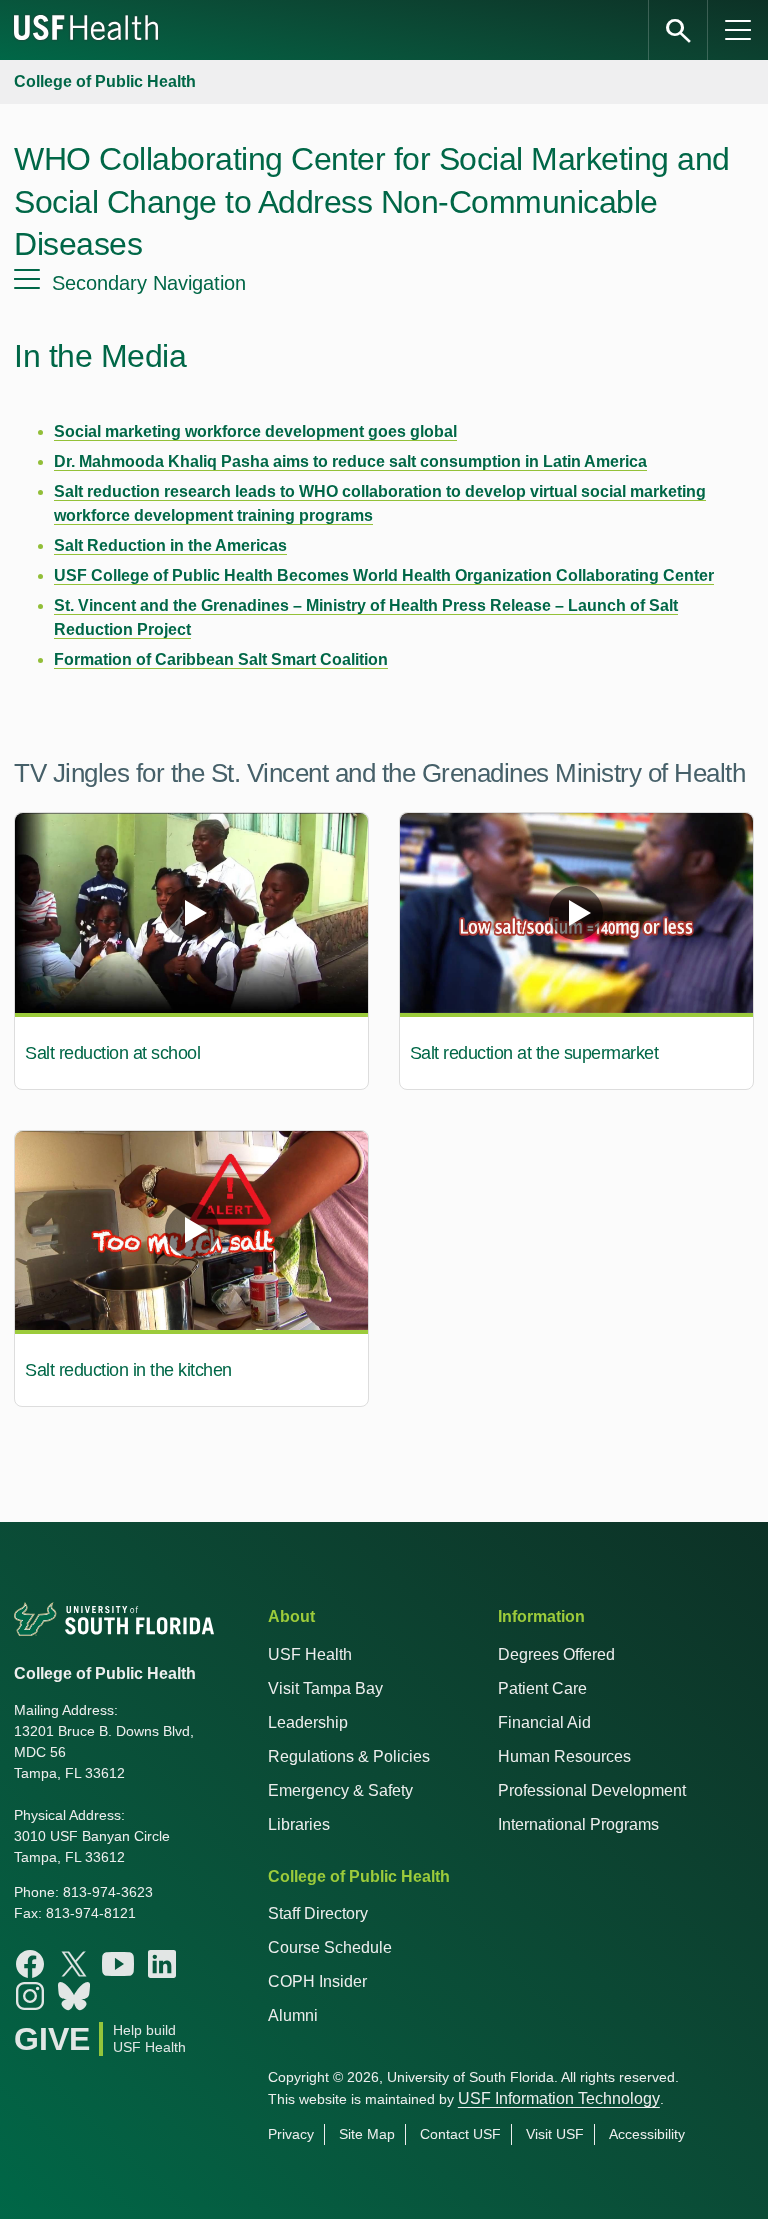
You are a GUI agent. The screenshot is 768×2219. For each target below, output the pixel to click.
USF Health (310, 1654)
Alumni (293, 2015)
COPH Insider (317, 1981)
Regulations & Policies (349, 1756)
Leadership (308, 1722)
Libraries (299, 1824)
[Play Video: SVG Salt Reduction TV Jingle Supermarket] (576, 913)
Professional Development (592, 1790)
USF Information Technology (559, 2098)
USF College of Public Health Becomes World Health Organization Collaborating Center (384, 575)
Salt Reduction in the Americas (170, 545)
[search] (678, 30)
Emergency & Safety (340, 1790)
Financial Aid (544, 1722)
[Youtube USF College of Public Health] (118, 1964)
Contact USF (460, 2134)
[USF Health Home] (87, 30)
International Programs (578, 1824)
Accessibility (647, 2134)
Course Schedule (330, 1947)
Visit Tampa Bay (325, 1688)
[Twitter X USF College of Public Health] (74, 1964)
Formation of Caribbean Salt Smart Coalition (221, 659)
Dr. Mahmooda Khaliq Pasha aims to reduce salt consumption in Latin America (350, 461)
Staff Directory (318, 1913)
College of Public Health (105, 81)
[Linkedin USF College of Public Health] (162, 1964)
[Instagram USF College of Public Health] (30, 1996)
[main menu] (738, 30)
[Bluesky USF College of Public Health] (74, 1996)
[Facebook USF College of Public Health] (30, 1964)
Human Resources (564, 1756)
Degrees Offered (556, 1654)
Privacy (291, 2134)
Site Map (367, 2134)
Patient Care (542, 1688)
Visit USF (555, 2134)
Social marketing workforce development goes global (255, 431)
